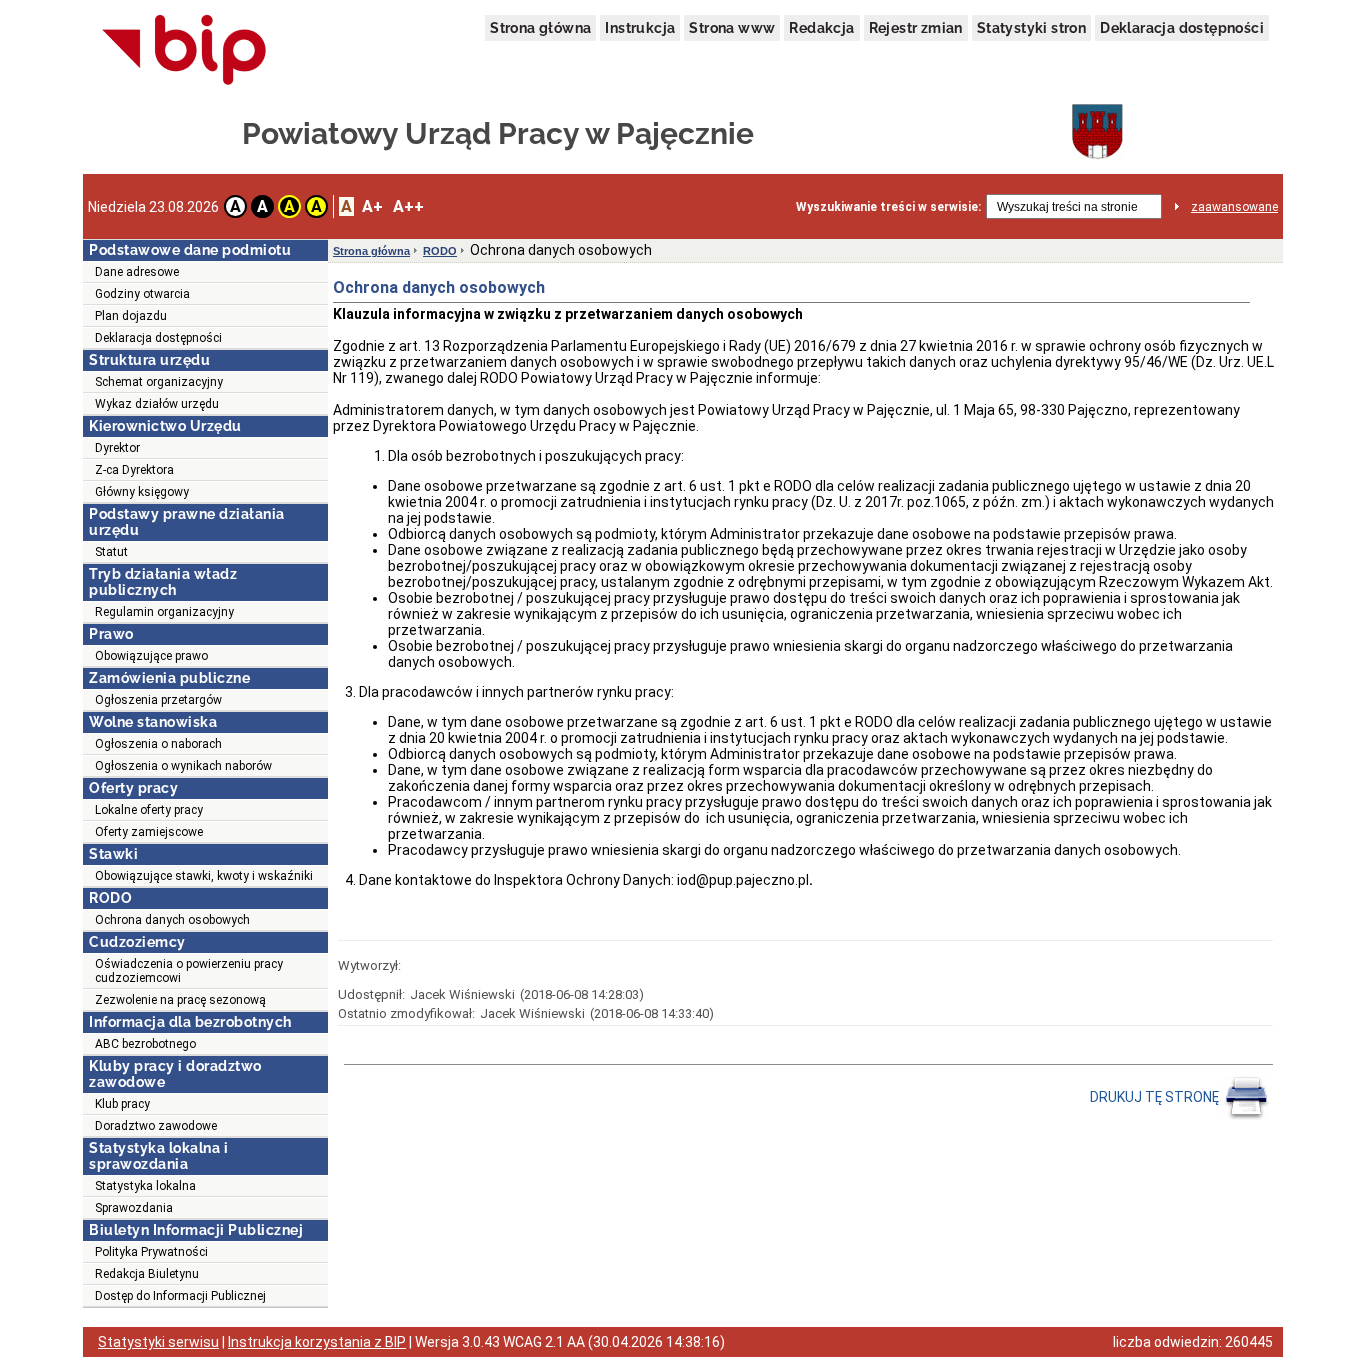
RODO (440, 251)
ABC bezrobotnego (145, 1044)
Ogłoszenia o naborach (158, 744)
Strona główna (540, 28)
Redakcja (821, 28)
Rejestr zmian (916, 28)
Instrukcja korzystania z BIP (317, 1342)
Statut (111, 552)
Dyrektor (117, 448)
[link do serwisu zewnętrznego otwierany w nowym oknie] (184, 51)
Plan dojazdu (131, 316)
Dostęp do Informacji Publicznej (180, 1296)
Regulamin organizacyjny (164, 612)
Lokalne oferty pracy (149, 810)
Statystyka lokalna (145, 1186)
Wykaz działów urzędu (157, 404)
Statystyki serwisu (158, 1342)
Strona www (732, 28)
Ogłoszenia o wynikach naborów (183, 766)
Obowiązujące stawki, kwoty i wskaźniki (204, 876)
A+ (372, 206)
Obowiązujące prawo (151, 656)
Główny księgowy (142, 492)
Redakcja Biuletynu (147, 1274)
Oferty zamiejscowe (149, 832)
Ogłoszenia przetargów (158, 700)
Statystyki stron (1031, 28)
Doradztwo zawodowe (156, 1126)
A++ (408, 206)
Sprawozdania (134, 1208)
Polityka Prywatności (151, 1252)
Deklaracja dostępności (1182, 28)
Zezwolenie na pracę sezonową (180, 1000)
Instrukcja (640, 28)
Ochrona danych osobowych (172, 920)
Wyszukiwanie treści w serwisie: (888, 207)
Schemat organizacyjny (159, 382)
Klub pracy (122, 1104)
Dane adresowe (137, 272)
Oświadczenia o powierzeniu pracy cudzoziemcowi (189, 971)
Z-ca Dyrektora (134, 470)
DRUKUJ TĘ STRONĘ (1156, 1097)
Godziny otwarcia (142, 294)
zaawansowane (1234, 207)
